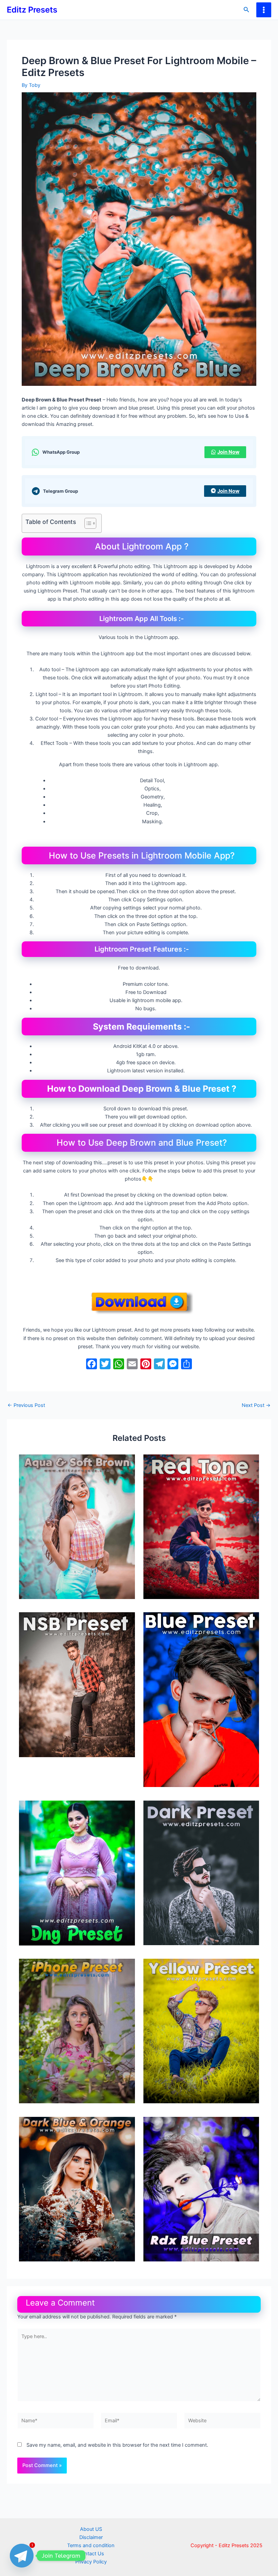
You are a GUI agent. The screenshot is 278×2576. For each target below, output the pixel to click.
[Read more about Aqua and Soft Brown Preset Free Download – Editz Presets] (77, 1526)
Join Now (228, 452)
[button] (246, 10)
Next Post (256, 1405)
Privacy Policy (91, 2562)
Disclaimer (91, 2537)
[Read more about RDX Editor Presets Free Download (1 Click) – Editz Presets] (201, 2189)
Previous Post (26, 1405)
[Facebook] (92, 1365)
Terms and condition (91, 2545)
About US (91, 2529)
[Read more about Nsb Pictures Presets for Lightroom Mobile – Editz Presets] (77, 1684)
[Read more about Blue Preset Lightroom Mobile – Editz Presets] (201, 1699)
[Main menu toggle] (264, 10)
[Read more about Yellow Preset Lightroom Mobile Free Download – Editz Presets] (201, 2031)
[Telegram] (22, 2556)
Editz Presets (32, 10)
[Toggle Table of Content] (87, 523)
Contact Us (91, 2554)
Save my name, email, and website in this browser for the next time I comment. (117, 2445)
